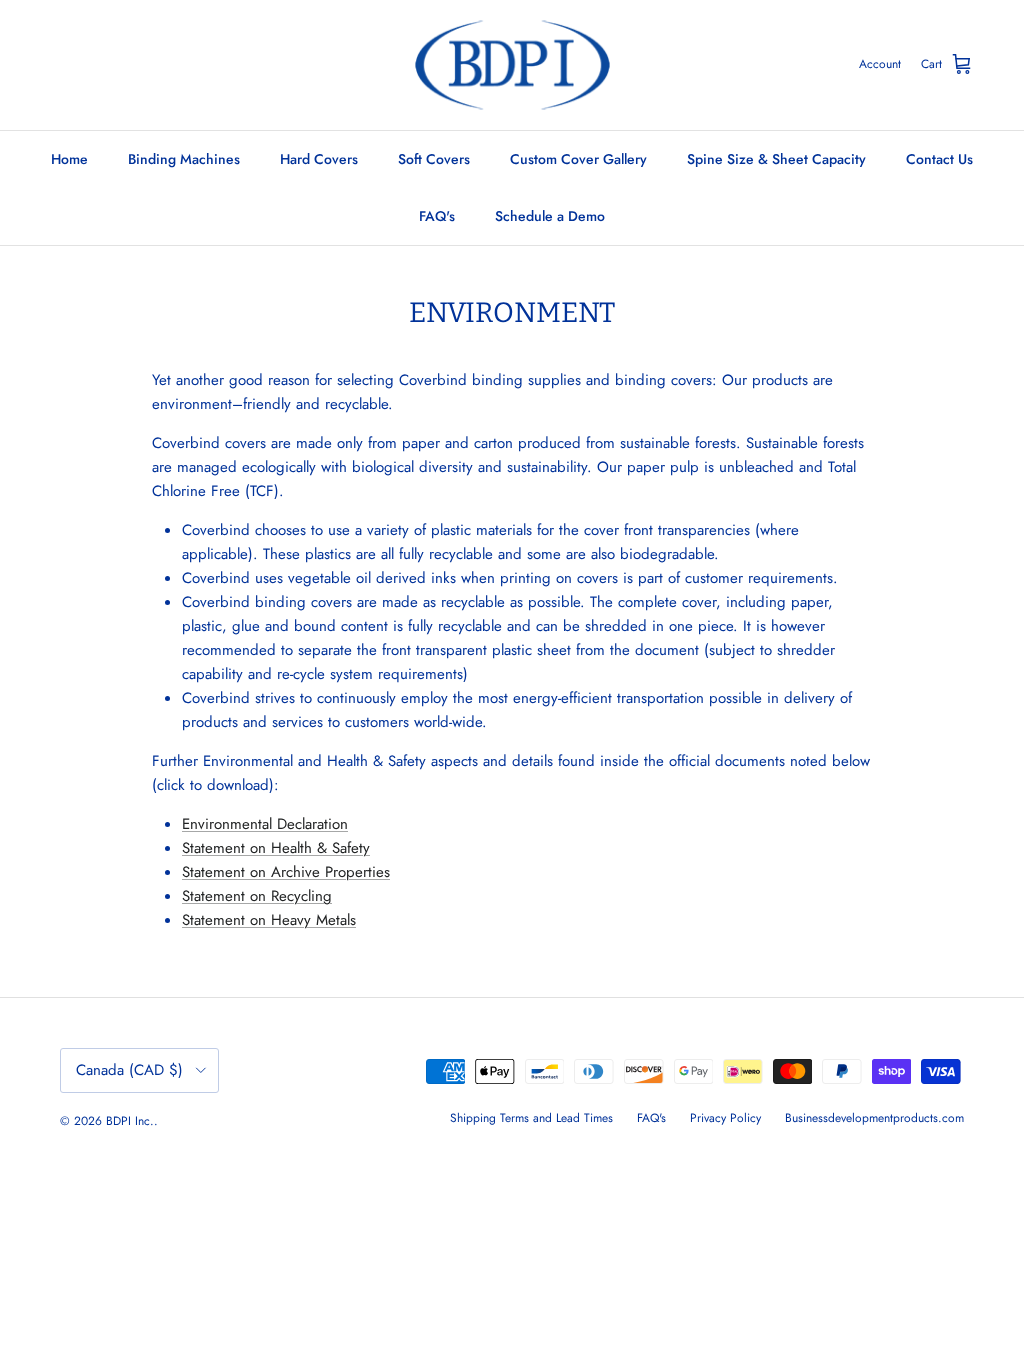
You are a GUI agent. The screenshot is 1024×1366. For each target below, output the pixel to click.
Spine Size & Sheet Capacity (776, 159)
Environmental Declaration (265, 824)
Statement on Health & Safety (276, 848)
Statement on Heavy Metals (269, 920)
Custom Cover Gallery (578, 159)
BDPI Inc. (130, 1121)
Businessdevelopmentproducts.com (874, 1118)
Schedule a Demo (550, 216)
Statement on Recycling (257, 896)
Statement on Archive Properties (286, 872)
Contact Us (939, 159)
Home (69, 159)
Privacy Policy (725, 1118)
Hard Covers (319, 159)
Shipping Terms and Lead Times (531, 1118)
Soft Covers (434, 159)
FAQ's (437, 216)
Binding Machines (184, 159)
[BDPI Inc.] (512, 65)
